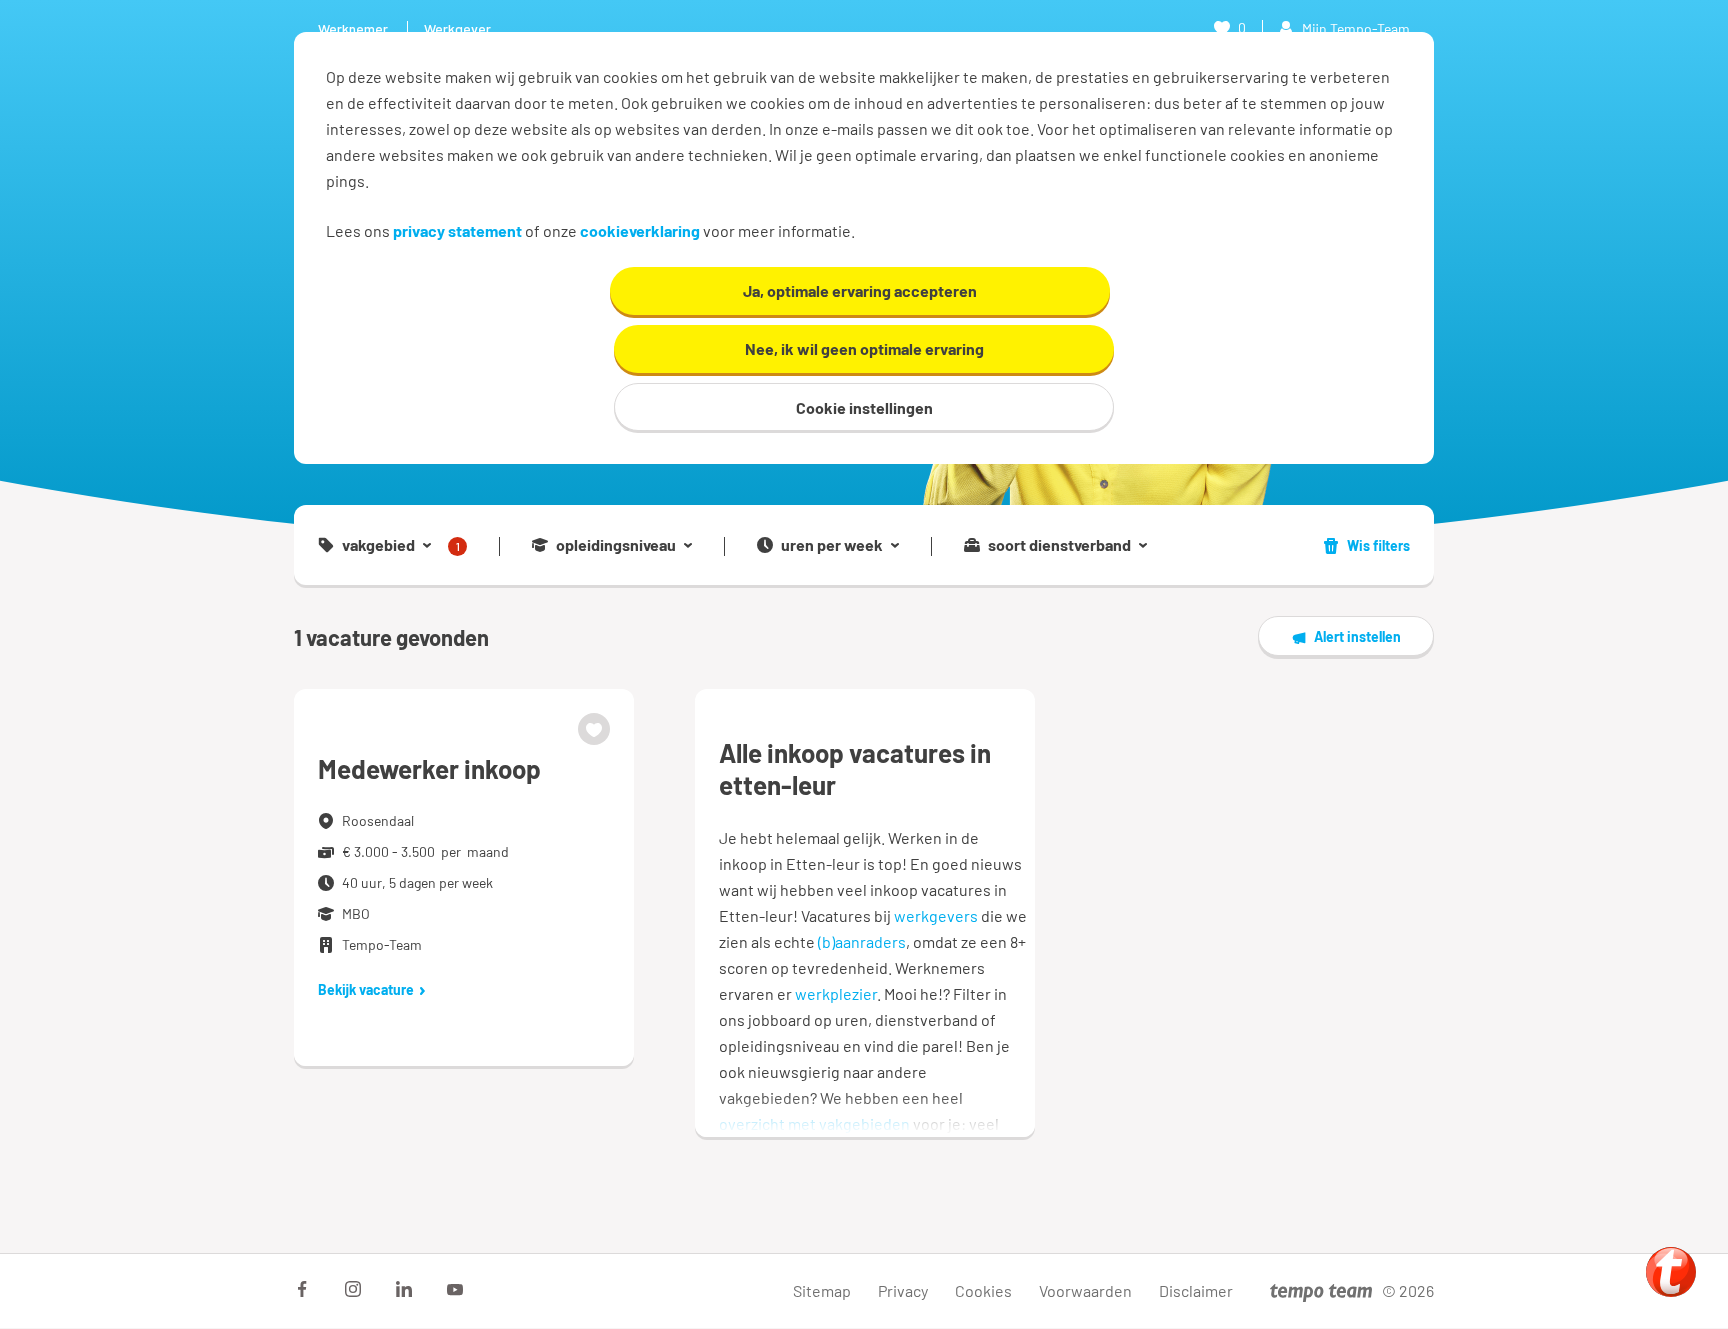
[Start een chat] (1671, 1272)
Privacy (903, 1290)
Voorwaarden (1085, 1290)
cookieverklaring (640, 230)
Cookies (983, 1290)
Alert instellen (1357, 636)
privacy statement (457, 230)
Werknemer (353, 28)
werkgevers (936, 915)
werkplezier (836, 993)
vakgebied (401, 545)
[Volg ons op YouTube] (455, 1289)
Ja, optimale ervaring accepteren (860, 290)
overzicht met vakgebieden (814, 1123)
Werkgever (457, 28)
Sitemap (822, 1290)
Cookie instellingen (864, 407)
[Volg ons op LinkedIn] (404, 1289)
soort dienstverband (1059, 545)
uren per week (832, 545)
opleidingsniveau (616, 545)
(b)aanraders (862, 941)
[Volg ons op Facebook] (302, 1289)
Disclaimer (1196, 1290)
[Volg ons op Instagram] (353, 1289)
